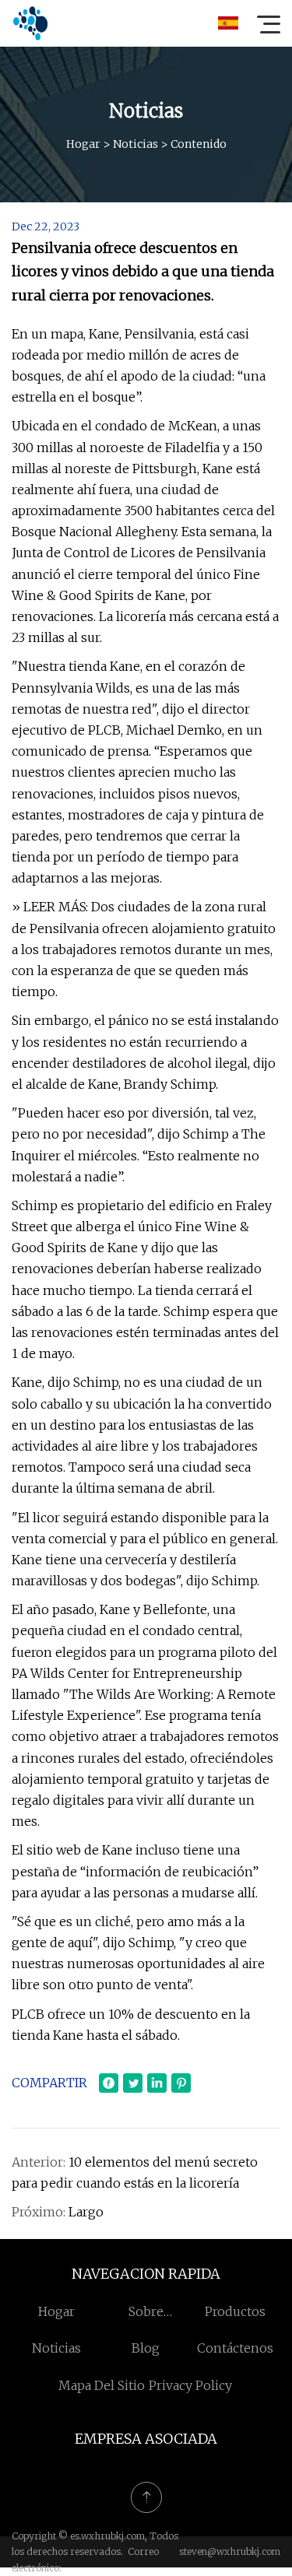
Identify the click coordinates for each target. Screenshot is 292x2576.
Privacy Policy (190, 2385)
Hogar (83, 144)
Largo (86, 2212)
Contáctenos (235, 2348)
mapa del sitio (102, 2385)
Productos (235, 2311)
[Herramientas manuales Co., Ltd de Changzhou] (30, 23)
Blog (146, 2348)
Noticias (135, 144)
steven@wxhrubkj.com (230, 2551)
